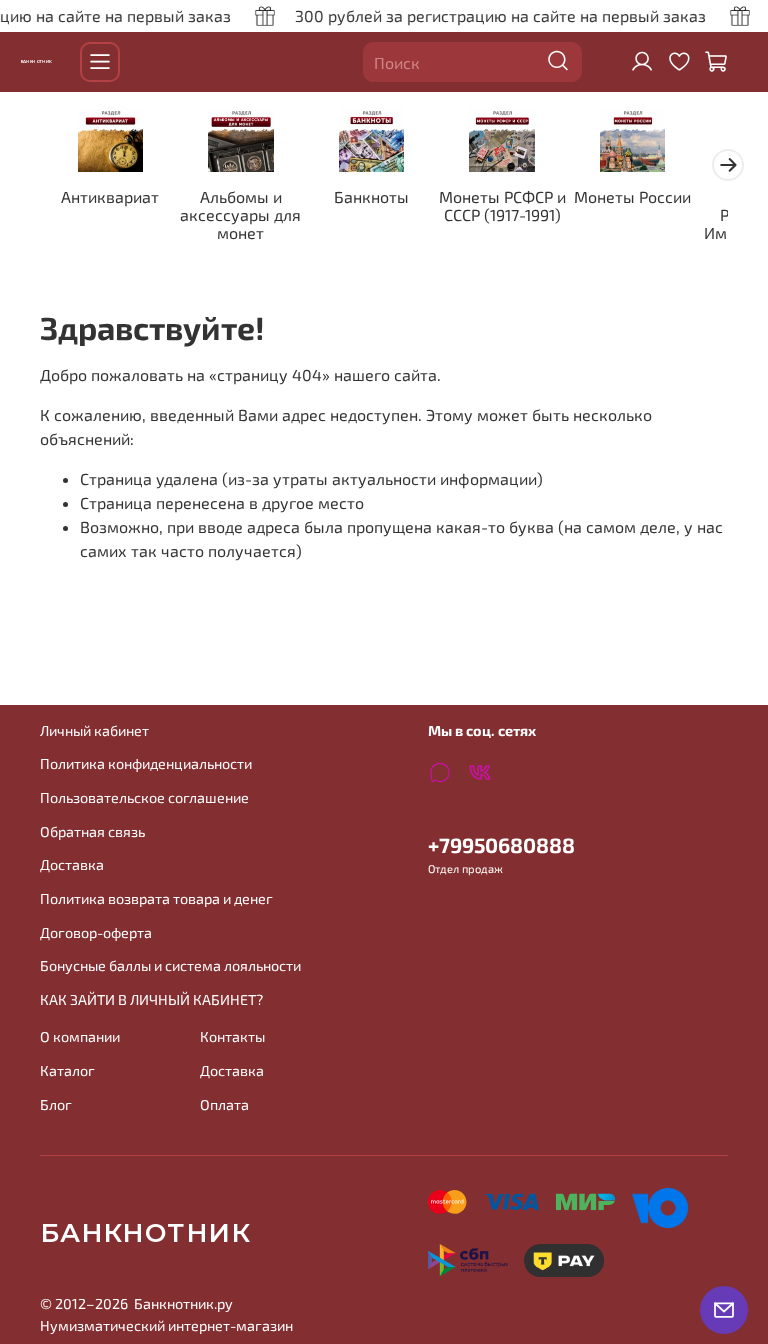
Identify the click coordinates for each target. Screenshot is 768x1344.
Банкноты (371, 197)
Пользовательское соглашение (144, 797)
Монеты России (632, 197)
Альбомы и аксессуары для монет (240, 215)
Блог (56, 1104)
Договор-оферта (96, 932)
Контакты (232, 1036)
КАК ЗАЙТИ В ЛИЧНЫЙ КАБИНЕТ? (151, 999)
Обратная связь (92, 831)
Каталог (67, 1070)
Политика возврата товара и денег (156, 898)
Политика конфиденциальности (146, 763)
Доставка (72, 864)
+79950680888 (501, 844)
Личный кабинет (94, 730)
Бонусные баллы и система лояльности (170, 965)
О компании (80, 1036)
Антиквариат (110, 197)
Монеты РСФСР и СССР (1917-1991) (502, 206)
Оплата (224, 1104)
